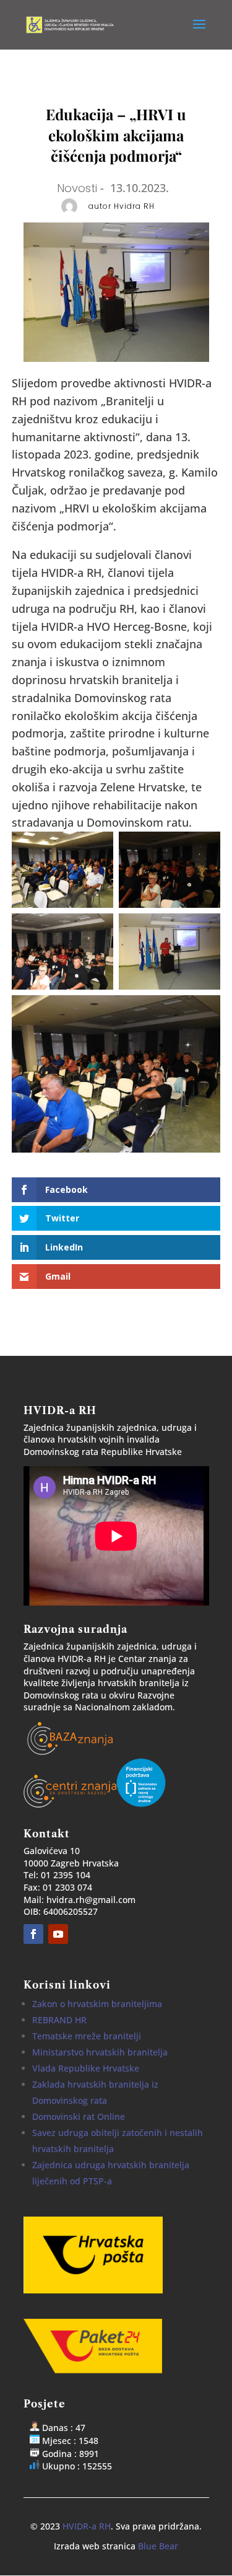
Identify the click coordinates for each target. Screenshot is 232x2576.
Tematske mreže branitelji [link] (87, 2036)
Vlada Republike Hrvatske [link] (86, 2068)
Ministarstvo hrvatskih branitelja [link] (100, 2052)
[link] (72, 24)
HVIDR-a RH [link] (87, 2526)
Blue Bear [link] (158, 2546)
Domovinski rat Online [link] (79, 2117)
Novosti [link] (77, 188)
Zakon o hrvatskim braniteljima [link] (97, 2004)
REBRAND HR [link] (59, 2020)
